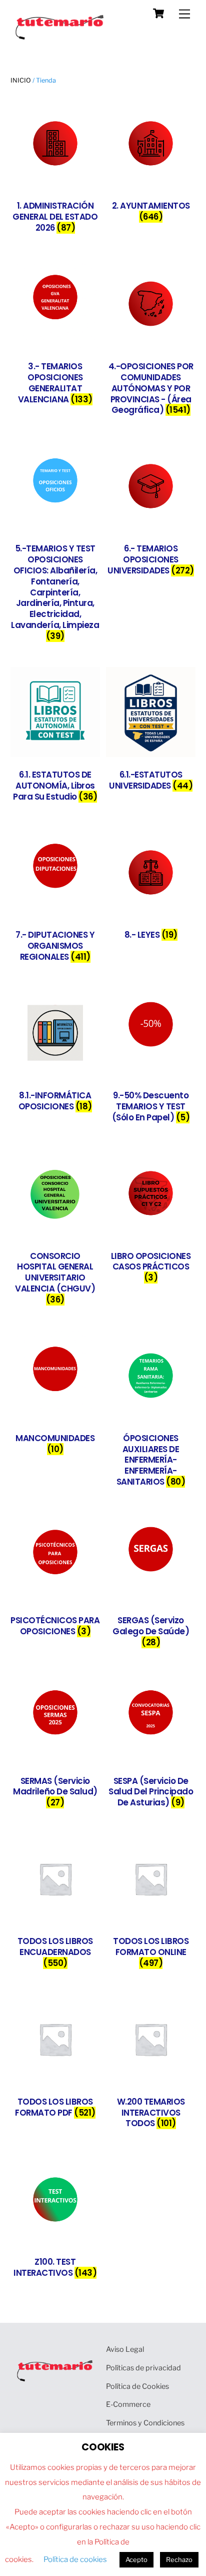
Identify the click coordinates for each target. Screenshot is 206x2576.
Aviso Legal (125, 2349)
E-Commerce (128, 2404)
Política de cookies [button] (75, 2559)
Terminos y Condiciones (145, 2423)
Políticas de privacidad (143, 2368)
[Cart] (158, 14)
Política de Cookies (137, 2386)
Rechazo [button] (179, 2559)
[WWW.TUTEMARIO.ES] (60, 37)
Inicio (21, 80)
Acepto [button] (136, 2559)
